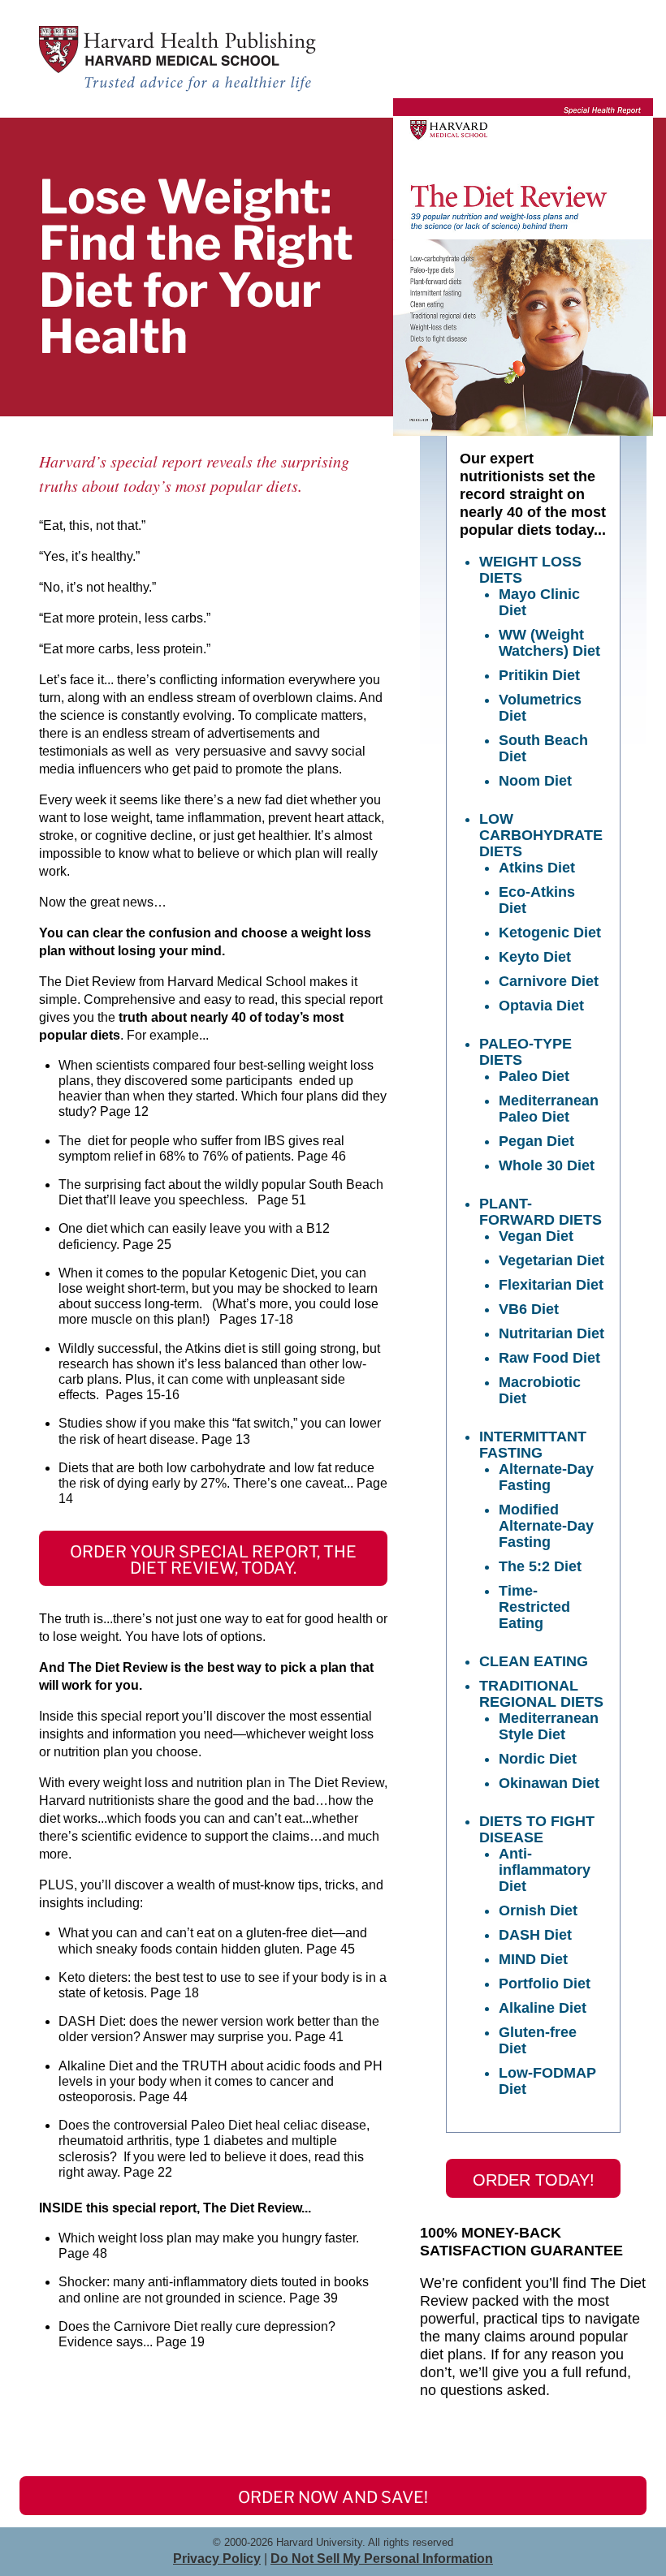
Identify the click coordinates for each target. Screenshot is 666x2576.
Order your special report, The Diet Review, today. (213, 1560)
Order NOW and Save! (333, 2497)
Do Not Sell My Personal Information (382, 2559)
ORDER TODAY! (534, 2180)
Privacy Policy (217, 2559)
